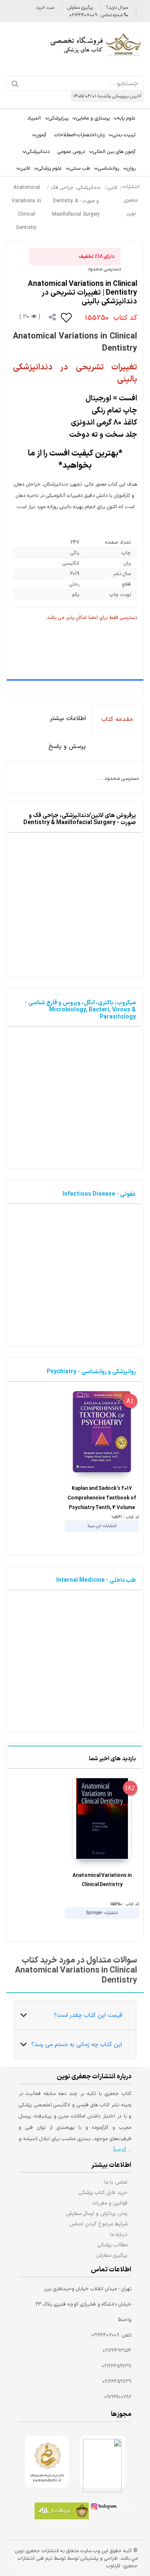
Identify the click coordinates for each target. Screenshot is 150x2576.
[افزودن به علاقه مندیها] (67, 317)
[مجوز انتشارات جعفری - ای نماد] (102, 2462)
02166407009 (105, 2335)
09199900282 (118, 2397)
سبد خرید (45, 8)
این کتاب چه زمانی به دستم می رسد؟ (77, 2045)
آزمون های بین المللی (114, 152)
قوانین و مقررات (110, 2203)
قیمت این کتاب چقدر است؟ (88, 2015)
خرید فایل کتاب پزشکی (103, 2193)
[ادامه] (120, 2150)
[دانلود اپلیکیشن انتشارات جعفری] (62, 2512)
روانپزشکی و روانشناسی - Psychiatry (91, 1372)
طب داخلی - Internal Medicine (96, 1580)
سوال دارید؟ (117, 8)
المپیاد (34, 118)
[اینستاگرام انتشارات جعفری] (110, 2508)
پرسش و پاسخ (67, 747)
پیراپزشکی (59, 118)
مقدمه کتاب (117, 719)
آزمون (41, 135)
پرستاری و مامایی (93, 118)
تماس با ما (116, 2182)
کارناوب (113, 2566)
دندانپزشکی (38, 152)
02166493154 (117, 2351)
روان (131, 168)
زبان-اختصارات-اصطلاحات (79, 135)
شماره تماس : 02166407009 (97, 15)
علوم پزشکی (50, 168)
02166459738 (116, 2366)
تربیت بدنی (124, 135)
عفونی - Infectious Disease (99, 1194)
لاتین (25, 168)
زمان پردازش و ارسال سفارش (97, 2213)
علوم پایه (126, 118)
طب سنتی (80, 168)
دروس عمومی (71, 152)
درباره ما (119, 2234)
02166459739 (117, 2382)
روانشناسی (109, 168)
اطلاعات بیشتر (68, 719)
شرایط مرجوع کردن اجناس (98, 2224)
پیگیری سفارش (80, 8)
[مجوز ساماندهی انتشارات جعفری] (47, 2462)
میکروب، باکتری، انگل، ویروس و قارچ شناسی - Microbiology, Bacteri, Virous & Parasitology (80, 1010)
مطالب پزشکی (112, 2245)
